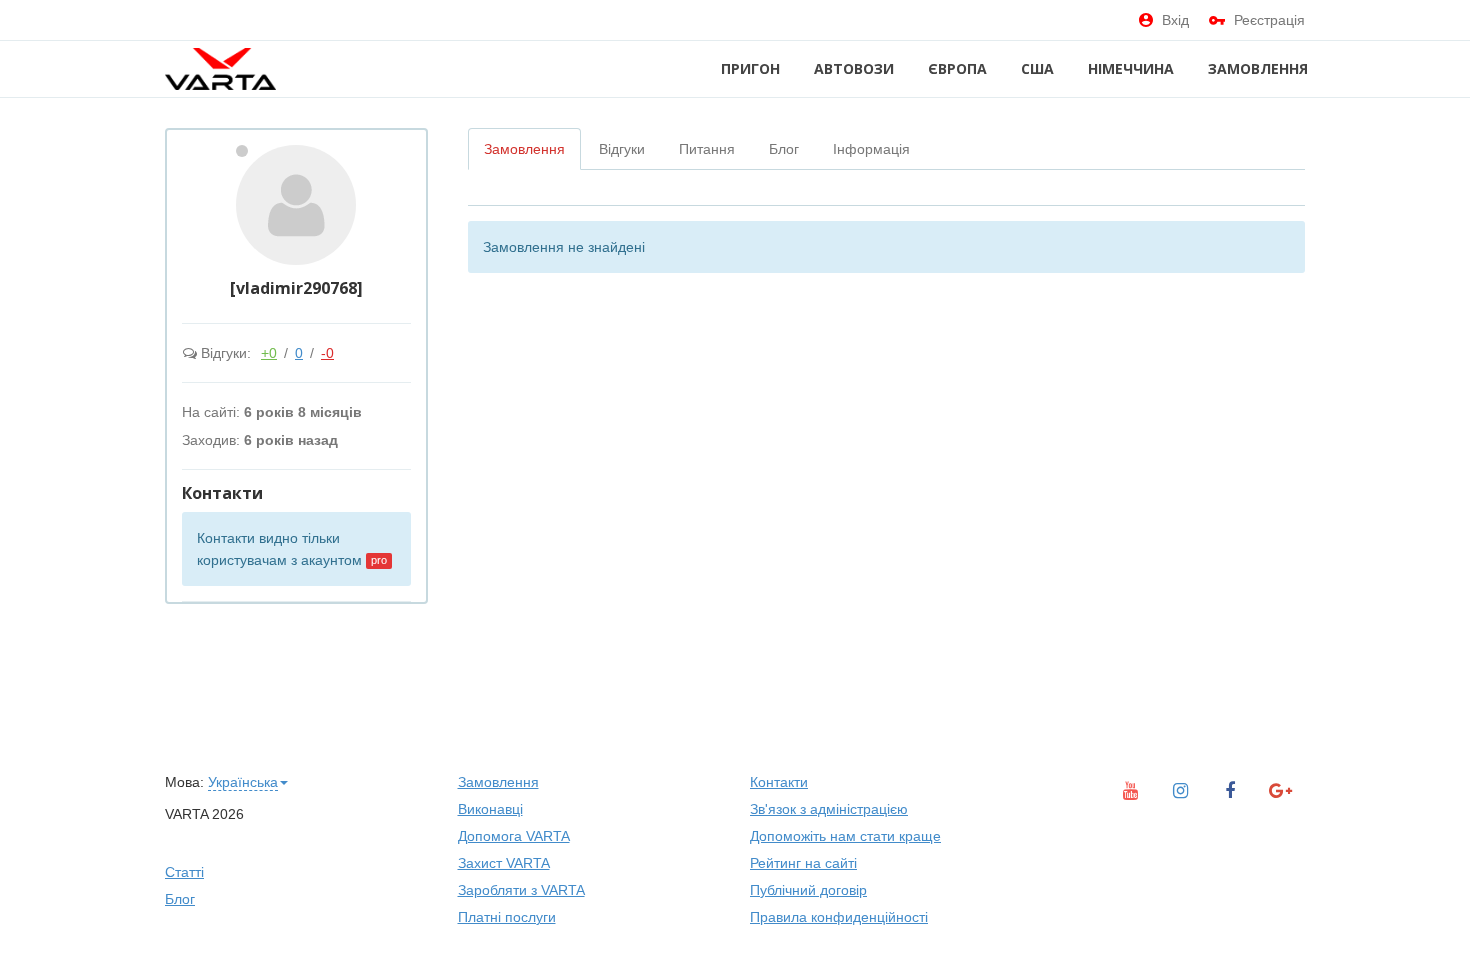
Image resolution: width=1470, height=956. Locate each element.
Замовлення (1258, 68)
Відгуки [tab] (622, 149)
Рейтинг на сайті (803, 863)
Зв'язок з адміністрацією (829, 809)
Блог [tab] (784, 149)
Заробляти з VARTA (521, 890)
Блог (180, 899)
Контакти (779, 782)
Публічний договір (808, 890)
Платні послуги (507, 917)
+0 (269, 353)
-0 (327, 353)
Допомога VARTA (514, 836)
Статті (184, 872)
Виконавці (490, 809)
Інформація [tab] (871, 149)
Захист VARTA (504, 863)
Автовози (854, 68)
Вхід (1175, 20)
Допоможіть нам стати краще (845, 836)
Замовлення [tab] (524, 149)
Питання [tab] (707, 149)
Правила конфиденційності (839, 917)
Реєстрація (1269, 20)
